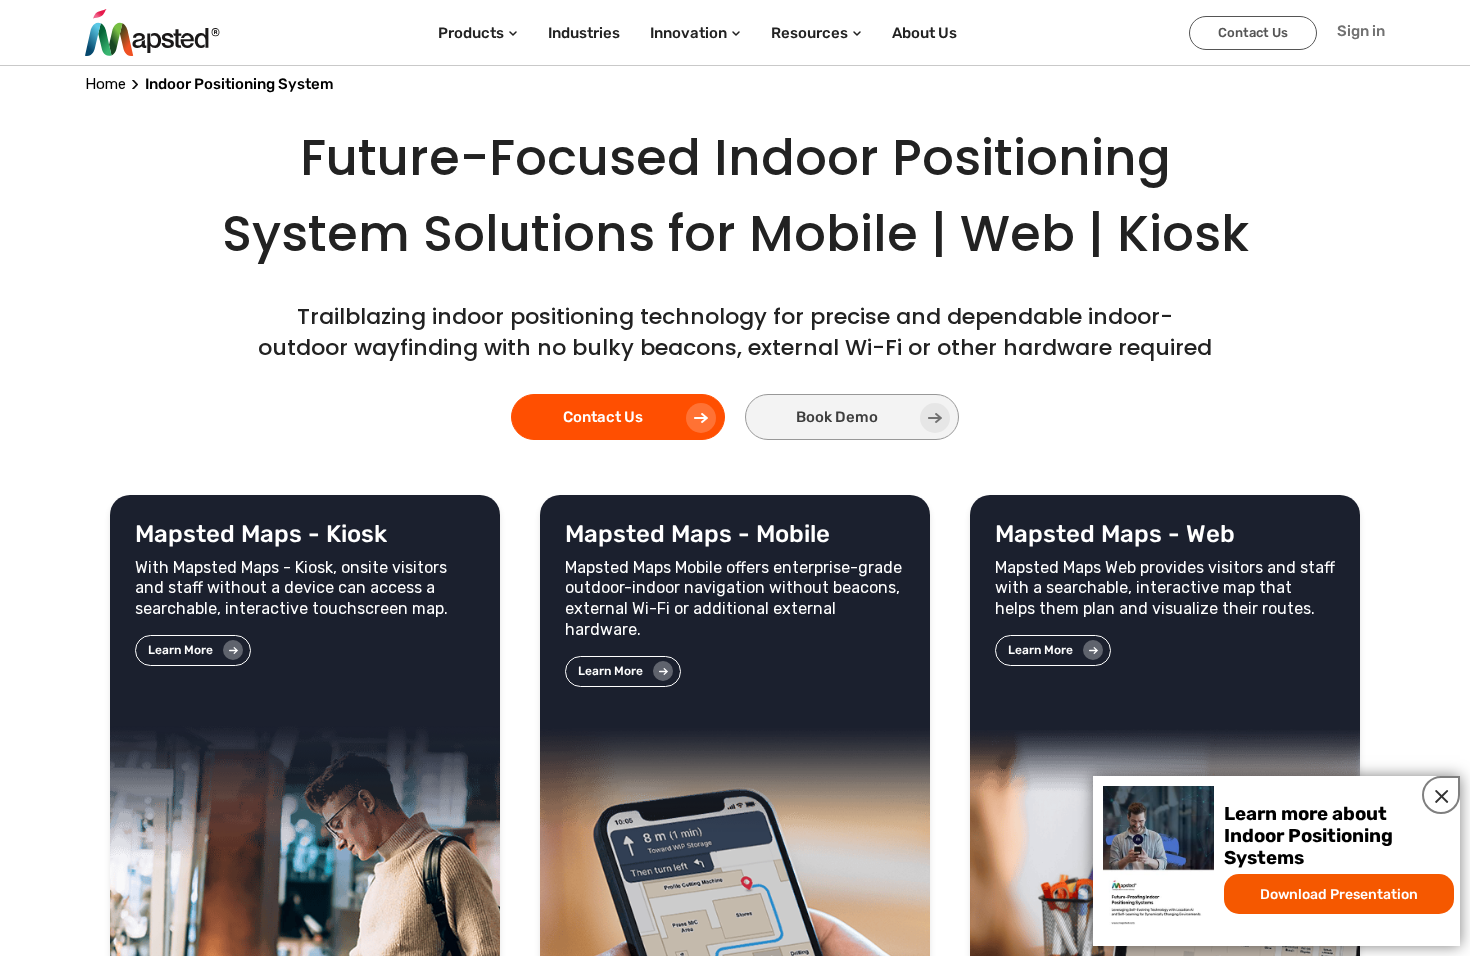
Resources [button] (809, 33)
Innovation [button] (688, 33)
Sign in (1361, 31)
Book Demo (837, 417)
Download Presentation (1339, 894)
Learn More (180, 650)
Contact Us (1253, 32)
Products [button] (471, 33)
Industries (584, 33)
